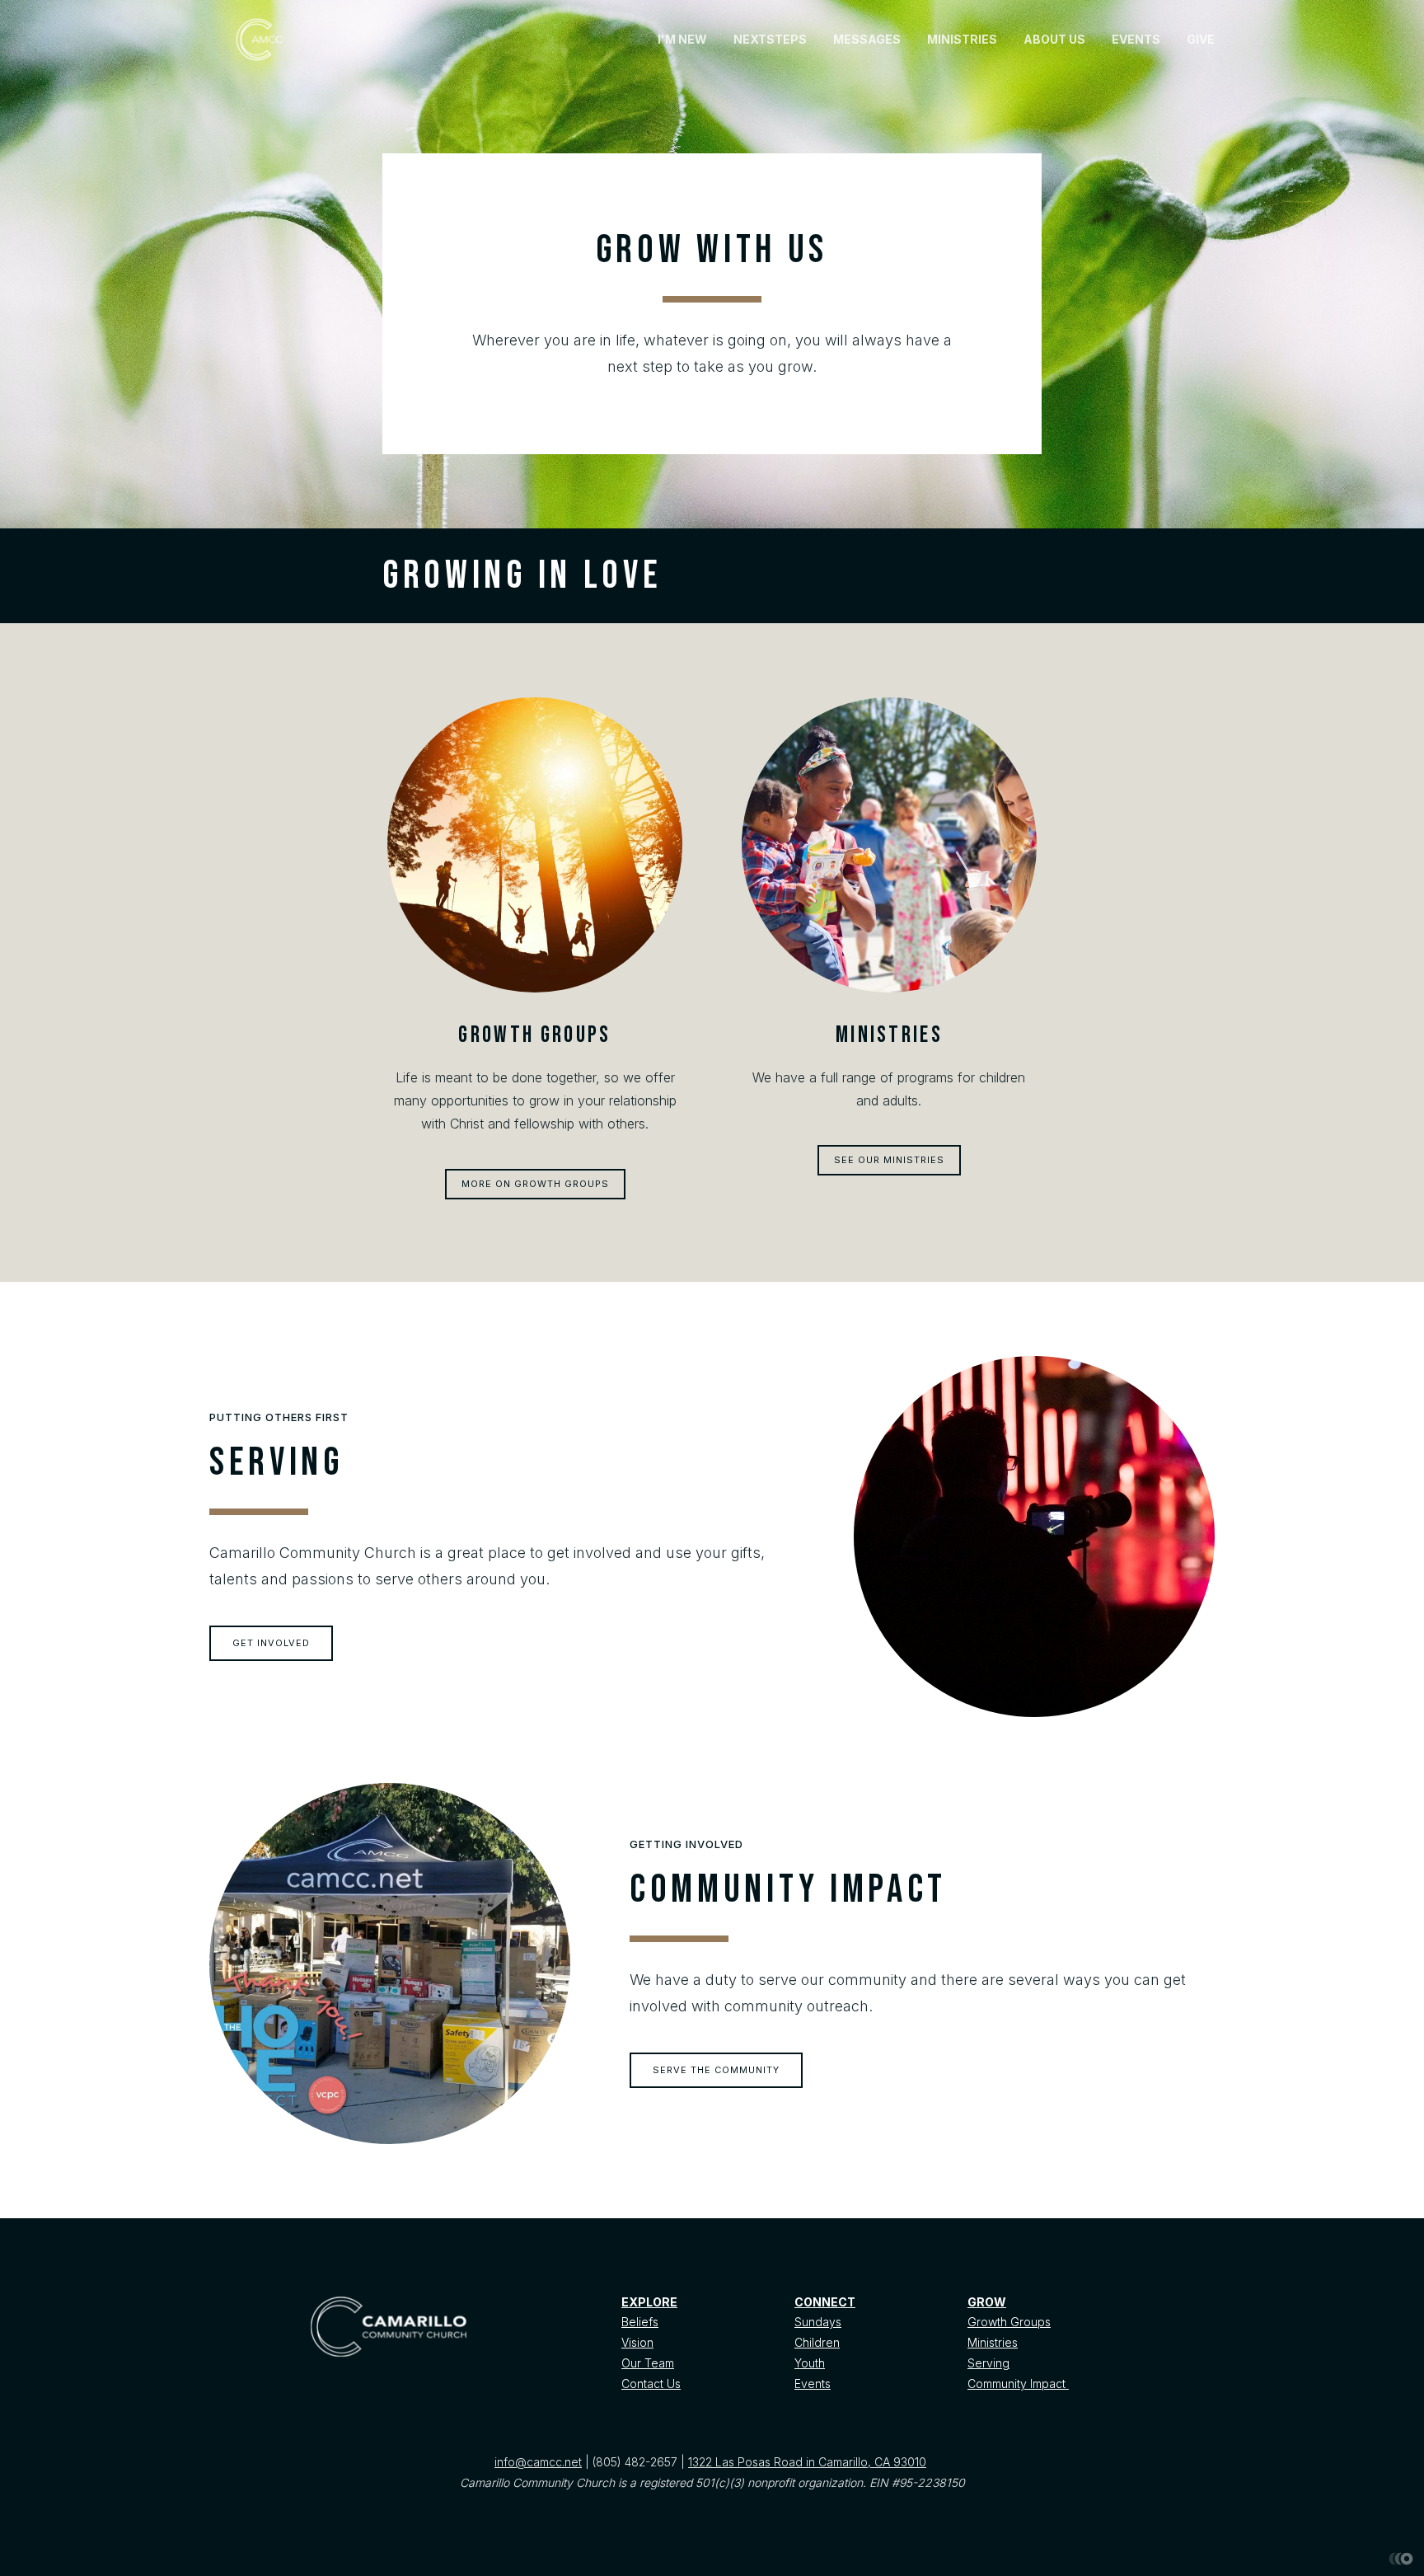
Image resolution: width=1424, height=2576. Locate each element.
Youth (810, 2363)
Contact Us (651, 2384)
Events (813, 2384)
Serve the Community (716, 2070)
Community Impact (1018, 2384)
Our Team (648, 2363)
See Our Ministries (889, 1160)
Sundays (818, 2322)
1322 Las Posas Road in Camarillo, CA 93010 (807, 2462)
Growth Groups (1009, 2322)
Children (817, 2342)
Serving (988, 2363)
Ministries (993, 2342)
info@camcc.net (538, 2462)
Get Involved (271, 1643)
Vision (637, 2342)
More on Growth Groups (535, 1184)
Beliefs (640, 2322)
